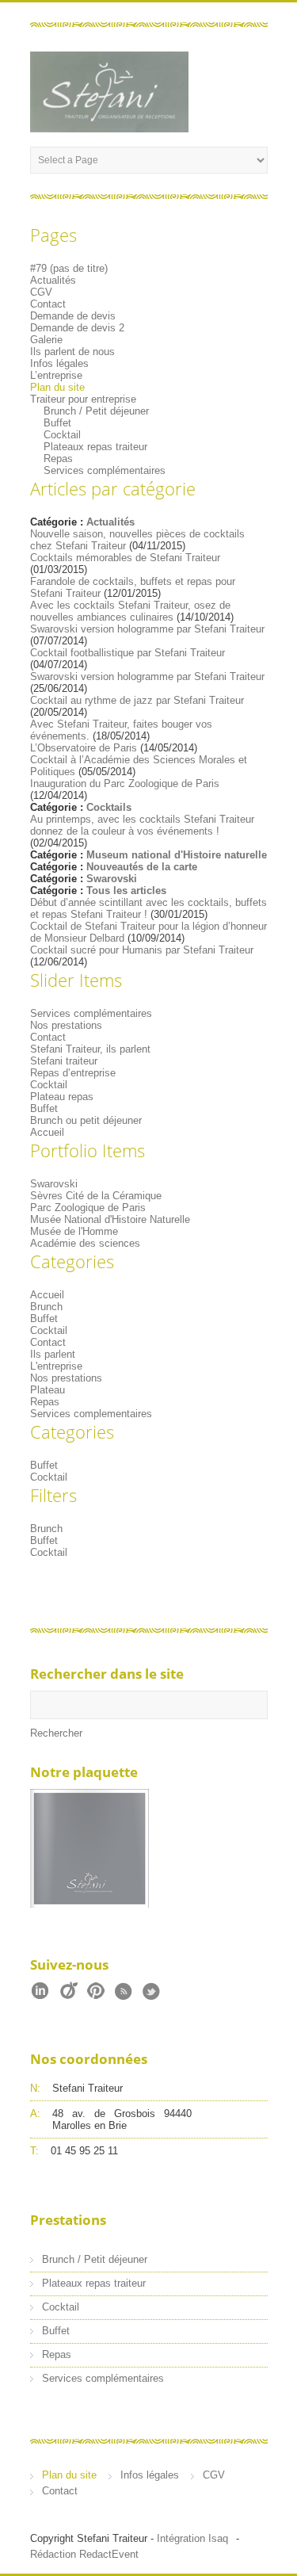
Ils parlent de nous (72, 352)
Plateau (48, 1390)
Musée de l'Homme (74, 1231)
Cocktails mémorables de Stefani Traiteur (125, 558)
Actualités (53, 280)
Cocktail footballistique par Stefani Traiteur (128, 653)
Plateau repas (62, 1097)
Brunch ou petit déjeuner (86, 1120)
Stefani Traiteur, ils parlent (90, 1049)
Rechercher (56, 1733)
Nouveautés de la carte (142, 867)
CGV (41, 292)
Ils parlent (53, 1354)
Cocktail (62, 435)
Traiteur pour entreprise (83, 399)
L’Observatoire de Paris (84, 748)
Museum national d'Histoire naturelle (177, 855)
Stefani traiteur (64, 1061)
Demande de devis (73, 316)
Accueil (47, 1132)
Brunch (46, 1307)
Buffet (57, 423)
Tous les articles (126, 891)
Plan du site (57, 387)
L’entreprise (56, 375)
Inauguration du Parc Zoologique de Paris (125, 784)
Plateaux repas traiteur (95, 447)
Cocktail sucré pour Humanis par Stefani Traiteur (142, 950)
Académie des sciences (85, 1243)
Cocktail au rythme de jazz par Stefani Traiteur (137, 700)
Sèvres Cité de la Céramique (96, 1196)
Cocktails (109, 807)
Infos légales (59, 363)
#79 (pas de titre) (69, 268)
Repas (58, 459)
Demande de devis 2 (77, 328)
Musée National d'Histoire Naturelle (110, 1219)
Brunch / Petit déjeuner (96, 411)
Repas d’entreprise (73, 1073)
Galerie (46, 340)
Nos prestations (66, 1025)
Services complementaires (91, 1414)
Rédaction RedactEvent (84, 2554)
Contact (48, 304)
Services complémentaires (105, 470)
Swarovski (112, 879)
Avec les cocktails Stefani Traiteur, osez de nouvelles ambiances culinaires (130, 611)
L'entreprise (56, 1366)
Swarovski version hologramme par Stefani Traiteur (147, 629)
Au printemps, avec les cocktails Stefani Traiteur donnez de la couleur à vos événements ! (142, 825)
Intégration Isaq (192, 2538)
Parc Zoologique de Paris (88, 1208)
